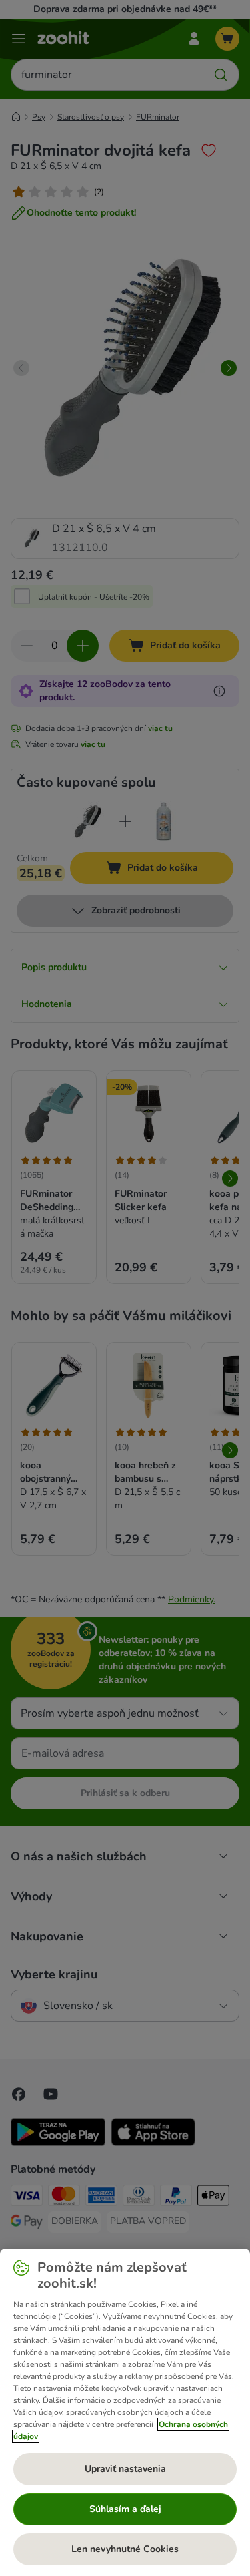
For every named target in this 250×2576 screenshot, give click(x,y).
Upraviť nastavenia (125, 2469)
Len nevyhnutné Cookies (125, 2549)
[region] (125, 2412)
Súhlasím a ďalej (125, 2509)
